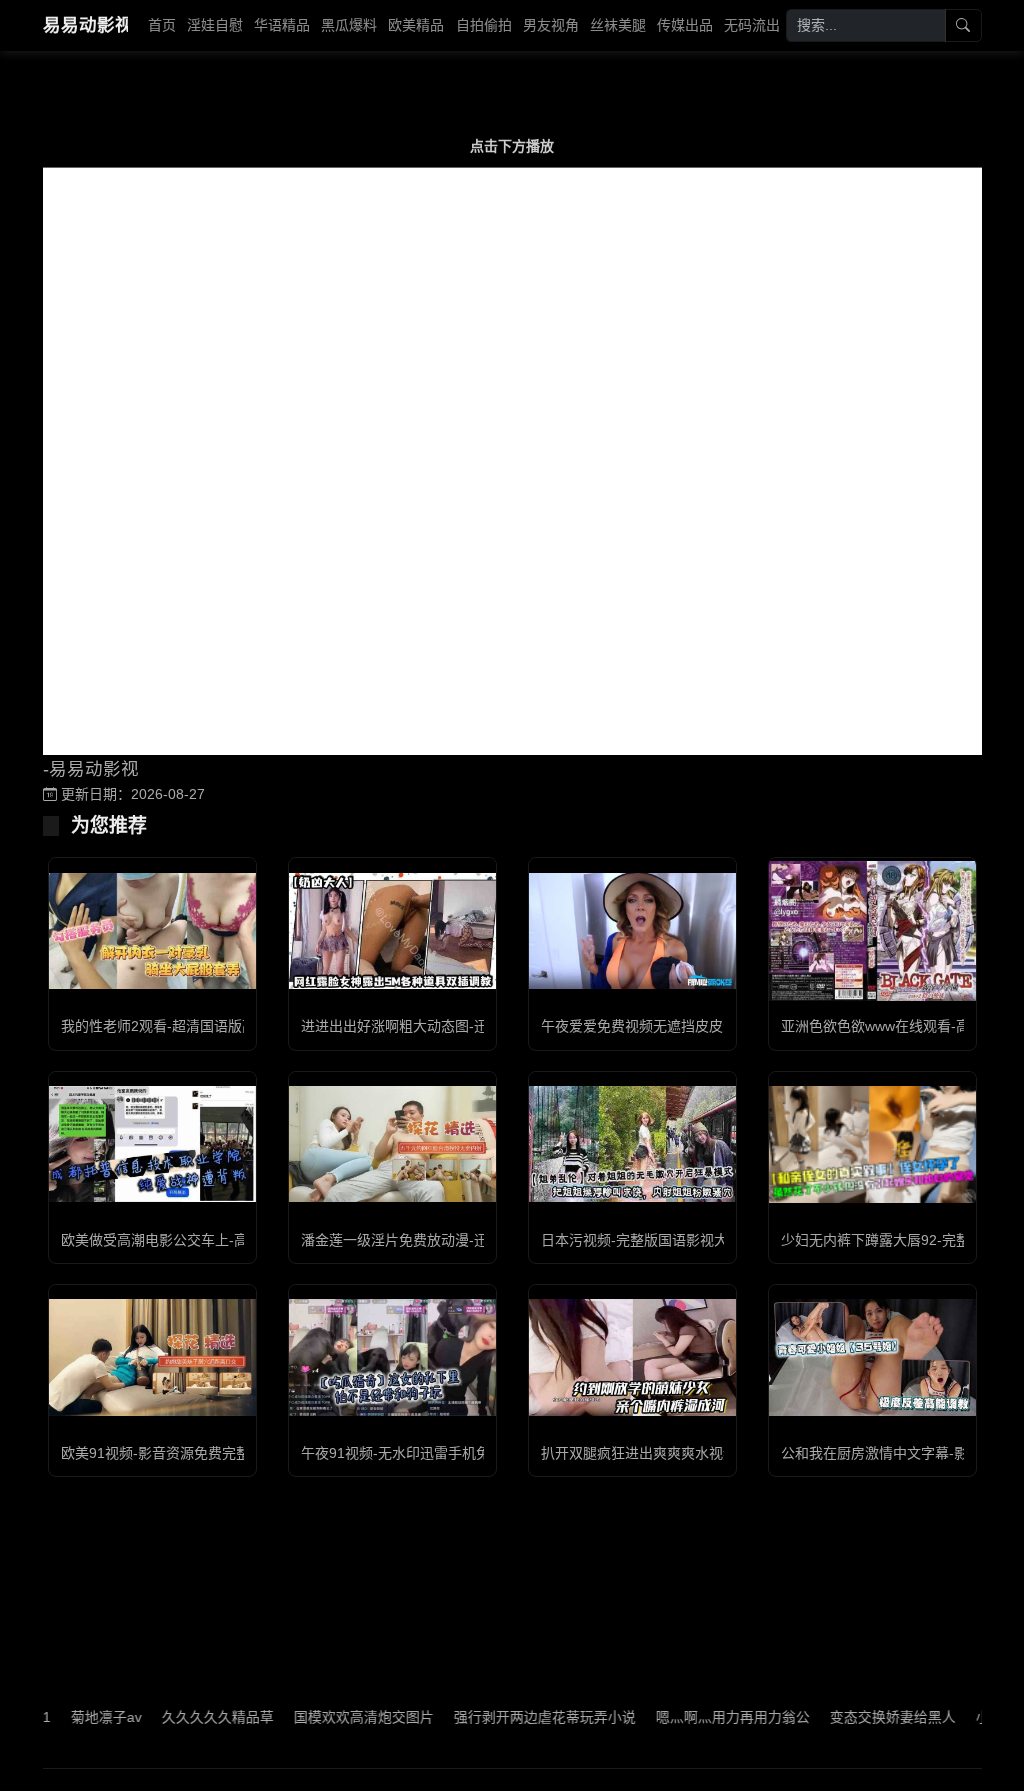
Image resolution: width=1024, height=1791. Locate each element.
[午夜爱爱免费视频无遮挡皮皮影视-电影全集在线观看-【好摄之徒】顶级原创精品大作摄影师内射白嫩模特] (632, 931)
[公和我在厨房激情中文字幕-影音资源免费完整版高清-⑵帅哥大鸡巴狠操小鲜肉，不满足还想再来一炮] (872, 1357)
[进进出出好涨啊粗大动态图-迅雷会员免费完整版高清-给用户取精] (392, 931)
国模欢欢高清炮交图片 (328, 1717)
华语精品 (282, 25)
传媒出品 (685, 25)
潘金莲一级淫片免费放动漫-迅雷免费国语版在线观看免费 (478, 1240)
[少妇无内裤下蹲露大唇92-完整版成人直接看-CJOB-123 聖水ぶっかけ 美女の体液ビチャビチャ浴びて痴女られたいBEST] (872, 1144)
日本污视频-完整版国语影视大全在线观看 (669, 1240)
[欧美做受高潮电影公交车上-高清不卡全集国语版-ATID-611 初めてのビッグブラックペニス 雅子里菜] (152, 1144)
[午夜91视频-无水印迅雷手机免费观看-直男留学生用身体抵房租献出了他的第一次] (392, 1357)
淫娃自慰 (215, 25)
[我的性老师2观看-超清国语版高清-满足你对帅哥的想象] (152, 931)
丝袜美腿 (618, 25)
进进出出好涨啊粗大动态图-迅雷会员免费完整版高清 (464, 1026)
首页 (162, 25)
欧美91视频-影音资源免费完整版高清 (176, 1453)
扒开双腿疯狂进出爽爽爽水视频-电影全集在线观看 (697, 1453)
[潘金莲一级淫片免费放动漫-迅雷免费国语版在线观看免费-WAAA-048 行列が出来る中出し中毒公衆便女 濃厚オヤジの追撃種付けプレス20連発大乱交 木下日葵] (392, 1144)
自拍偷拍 (484, 25)
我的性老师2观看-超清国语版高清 (165, 1026)
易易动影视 (85, 25)
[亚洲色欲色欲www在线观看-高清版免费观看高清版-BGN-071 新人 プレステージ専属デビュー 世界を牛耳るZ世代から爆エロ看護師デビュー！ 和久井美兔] (872, 931)
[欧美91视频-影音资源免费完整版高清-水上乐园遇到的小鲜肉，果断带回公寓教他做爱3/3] (152, 1357)
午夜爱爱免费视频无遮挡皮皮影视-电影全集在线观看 (704, 1026)
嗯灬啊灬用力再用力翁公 (697, 1717)
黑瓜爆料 (349, 25)
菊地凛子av (70, 1717)
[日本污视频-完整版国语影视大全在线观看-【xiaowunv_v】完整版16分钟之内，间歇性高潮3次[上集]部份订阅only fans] (632, 1144)
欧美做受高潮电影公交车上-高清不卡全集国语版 (210, 1240)
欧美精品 (416, 25)
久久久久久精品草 (182, 1717)
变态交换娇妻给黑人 (857, 1717)
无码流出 (752, 25)
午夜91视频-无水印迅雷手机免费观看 (416, 1453)
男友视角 (551, 25)
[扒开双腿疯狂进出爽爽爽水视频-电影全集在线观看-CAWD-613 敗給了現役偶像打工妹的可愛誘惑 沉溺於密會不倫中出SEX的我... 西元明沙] (632, 1357)
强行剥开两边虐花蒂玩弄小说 (509, 1717)
